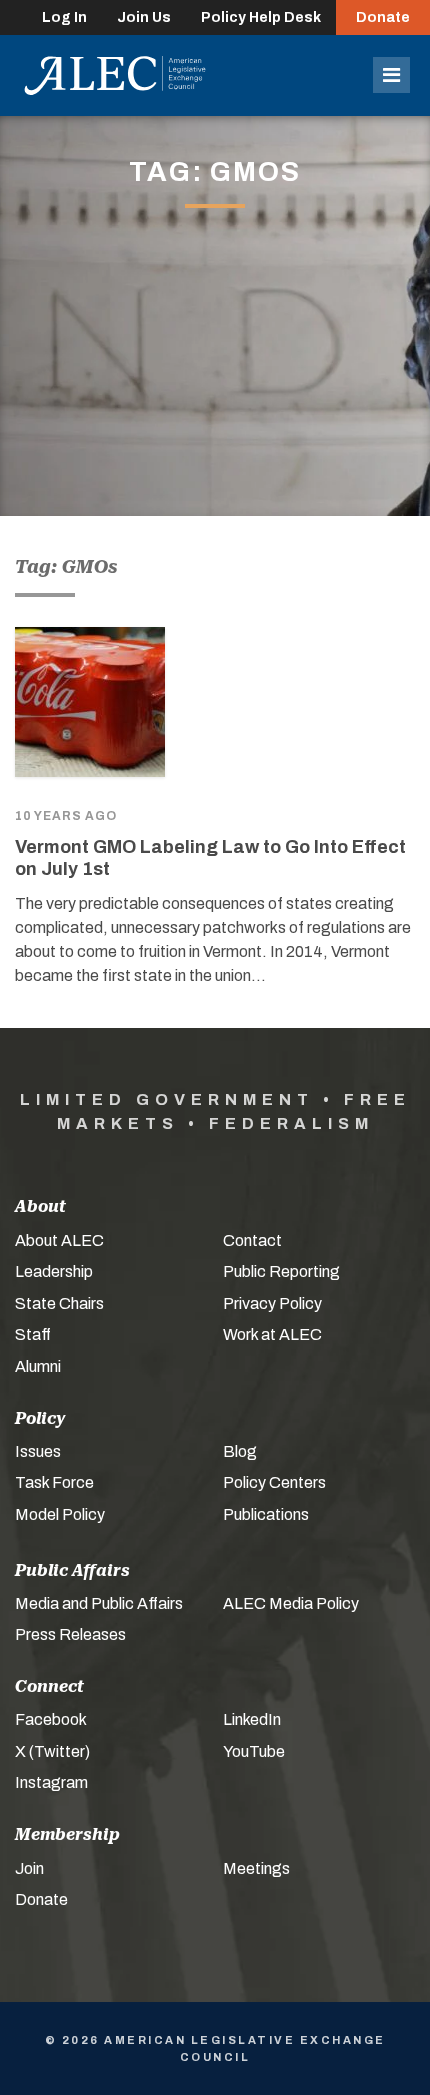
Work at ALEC (272, 1334)
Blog (240, 1451)
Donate (383, 17)
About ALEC (59, 1240)
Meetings (256, 1868)
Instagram (51, 1782)
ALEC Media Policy (291, 1603)
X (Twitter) (52, 1751)
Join (29, 1868)
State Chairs (59, 1303)
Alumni (38, 1366)
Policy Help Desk (261, 17)
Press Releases (70, 1634)
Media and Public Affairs (99, 1603)
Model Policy (60, 1514)
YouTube (254, 1751)
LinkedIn (252, 1719)
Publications (266, 1514)
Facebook (51, 1719)
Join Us (144, 17)
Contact (252, 1240)
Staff (33, 1334)
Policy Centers (274, 1482)
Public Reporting (281, 1271)
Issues (38, 1451)
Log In (64, 17)
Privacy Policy (272, 1303)
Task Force (54, 1482)
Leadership (54, 1271)
